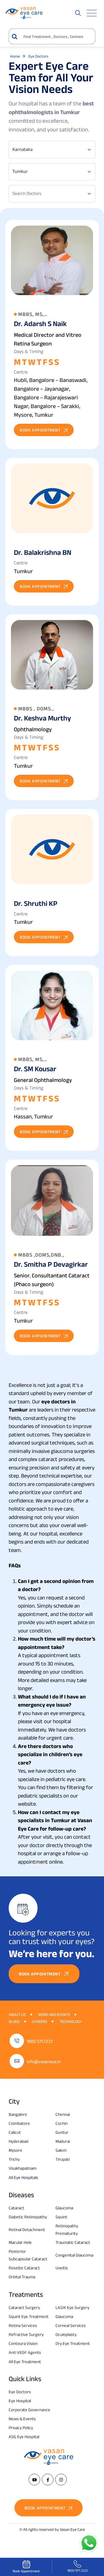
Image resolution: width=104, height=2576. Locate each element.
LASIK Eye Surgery (72, 2307)
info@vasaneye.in (44, 2062)
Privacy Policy (21, 2428)
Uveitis (62, 2268)
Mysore (15, 2150)
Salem (61, 2150)
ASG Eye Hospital (24, 2437)
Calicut (15, 2132)
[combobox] (52, 150)
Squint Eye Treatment (29, 2316)
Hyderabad (18, 2141)
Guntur (62, 2132)
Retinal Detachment (27, 2229)
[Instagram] (61, 2480)
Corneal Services (71, 2325)
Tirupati (63, 2159)
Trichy (14, 2159)
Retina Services (23, 2325)
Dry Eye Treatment (73, 2343)
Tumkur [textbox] (20, 171)
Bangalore (18, 2114)
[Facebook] (48, 2480)
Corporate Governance (29, 2410)
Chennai (63, 2114)
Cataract (16, 2208)
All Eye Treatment (25, 2362)
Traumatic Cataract (73, 2242)
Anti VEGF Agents (25, 2352)
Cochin (62, 2123)
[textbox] (49, 193)
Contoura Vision (23, 2343)
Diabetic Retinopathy (28, 2217)
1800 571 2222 (40, 2041)
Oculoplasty (66, 2334)
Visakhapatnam (23, 2168)
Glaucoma (64, 2208)
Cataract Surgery (24, 2307)
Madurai (63, 2141)
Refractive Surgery (26, 2334)
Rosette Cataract (24, 2268)
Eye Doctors (20, 2392)
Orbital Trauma (22, 2277)
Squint (61, 2217)
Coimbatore (19, 2123)
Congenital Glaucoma (74, 2255)
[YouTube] (34, 2480)
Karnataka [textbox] (23, 149)
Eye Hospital (20, 2401)
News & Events (22, 2419)
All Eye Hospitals (23, 2177)
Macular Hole (20, 2242)
